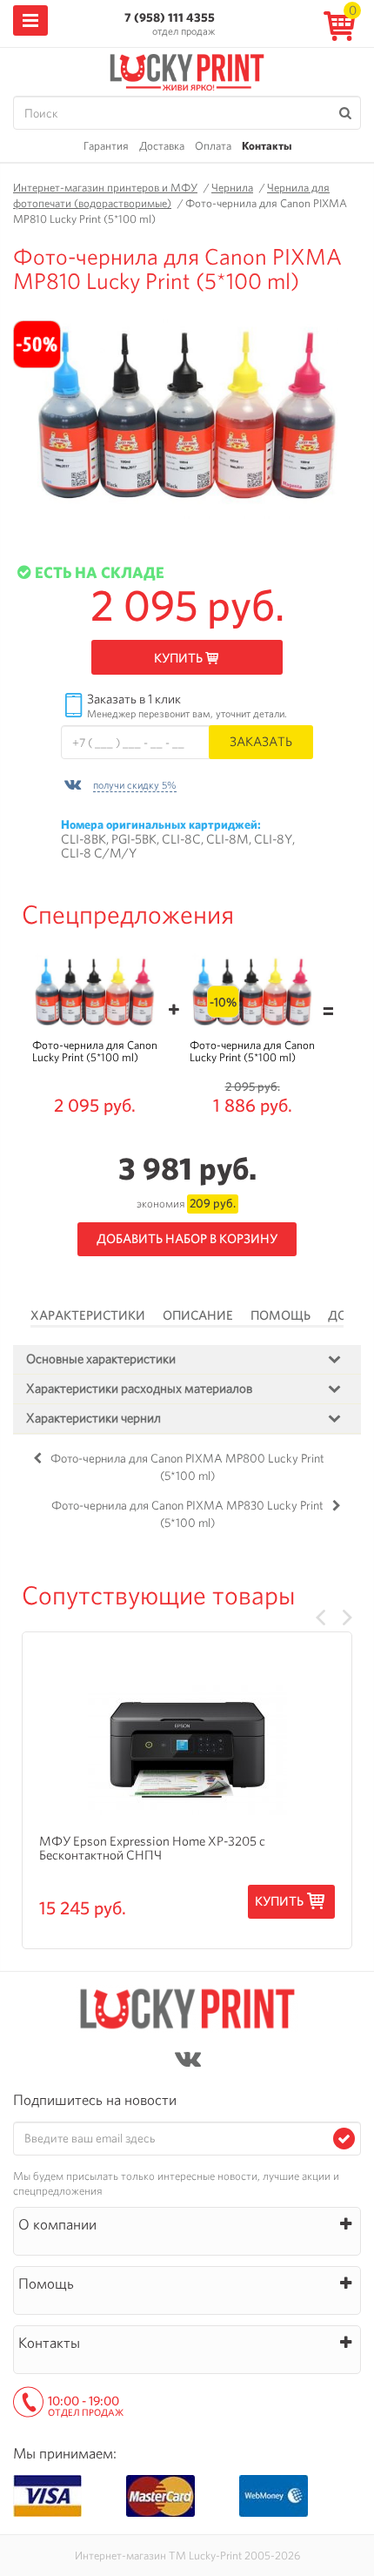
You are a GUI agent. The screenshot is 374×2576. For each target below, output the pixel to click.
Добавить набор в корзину (187, 1239)
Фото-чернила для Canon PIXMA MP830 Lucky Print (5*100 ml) (187, 1514)
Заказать (261, 741)
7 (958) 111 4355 (170, 17)
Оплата (213, 146)
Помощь (280, 1315)
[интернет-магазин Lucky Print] (187, 70)
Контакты (267, 146)
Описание (198, 1315)
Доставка (162, 146)
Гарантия (106, 146)
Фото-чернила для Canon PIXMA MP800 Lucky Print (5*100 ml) (187, 1467)
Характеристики (88, 1315)
